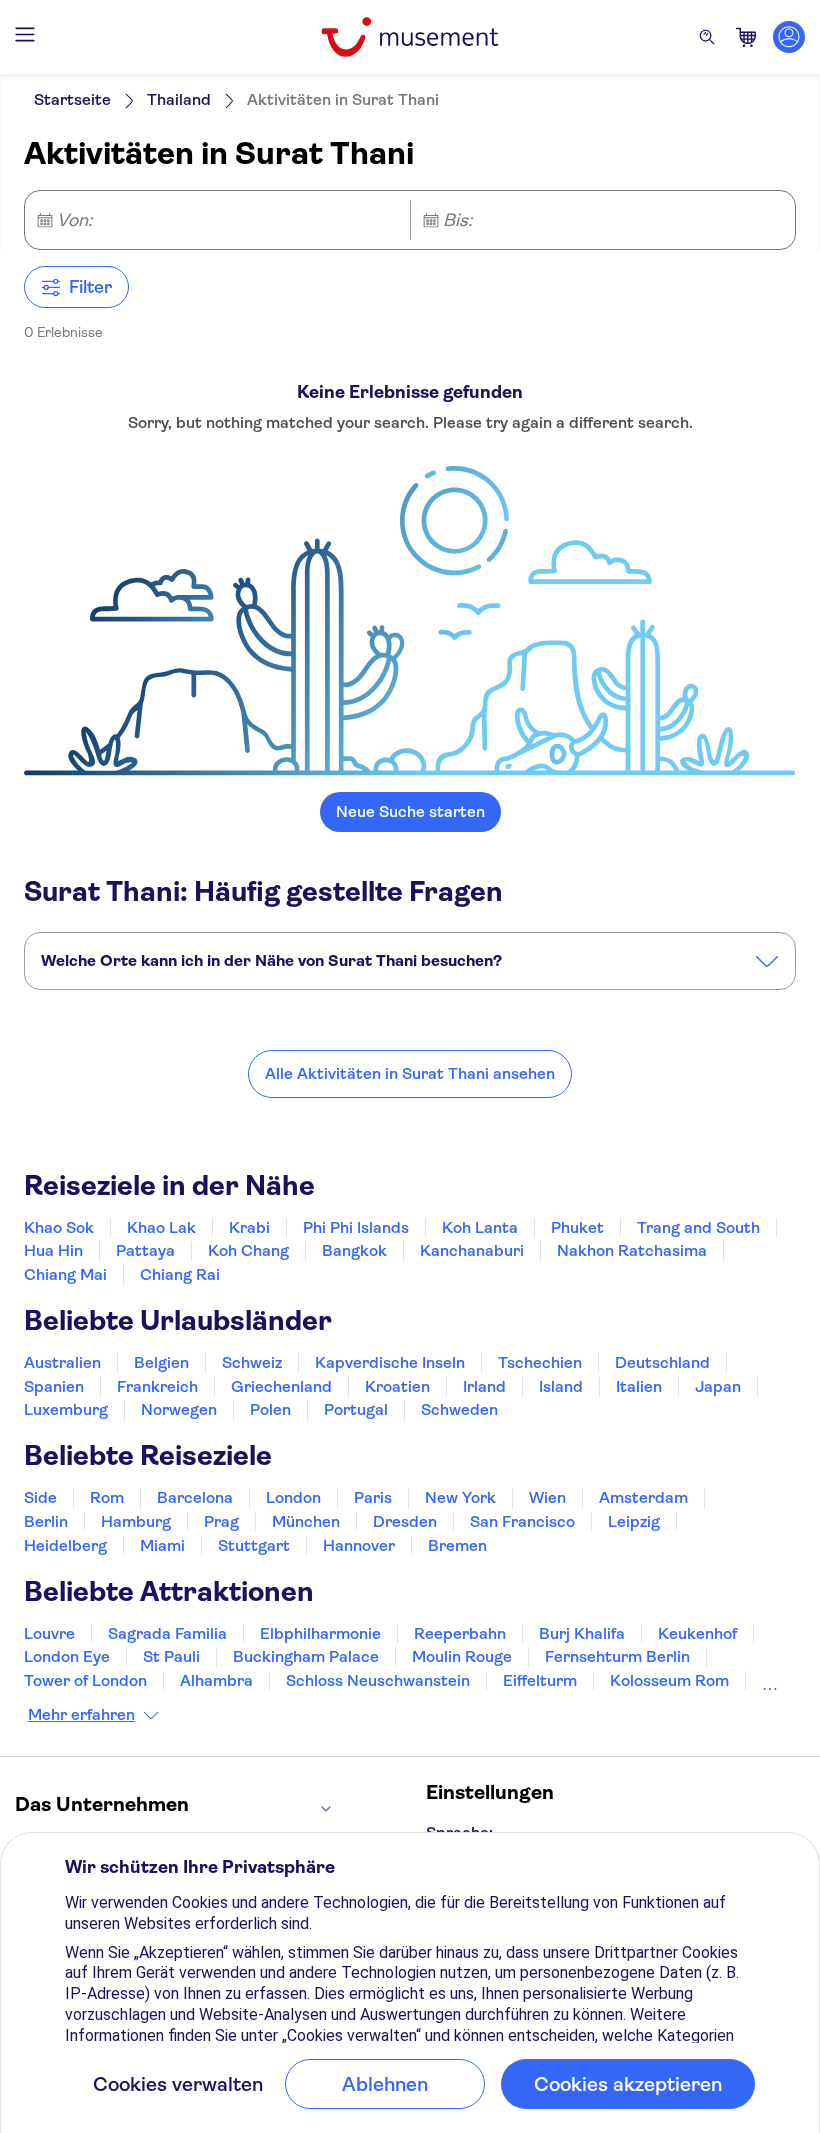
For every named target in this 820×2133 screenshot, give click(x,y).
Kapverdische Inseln (390, 1362)
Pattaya (145, 1250)
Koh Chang (248, 1250)
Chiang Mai (65, 1274)
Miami (162, 1545)
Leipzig (634, 1521)
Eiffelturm (540, 1680)
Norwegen (179, 1409)
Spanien (54, 1386)
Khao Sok (59, 1227)
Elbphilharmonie (320, 1633)
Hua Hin (53, 1250)
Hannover (359, 1545)
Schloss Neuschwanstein (378, 1680)
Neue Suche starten (410, 811)
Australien (62, 1362)
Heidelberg (65, 1545)
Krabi (249, 1227)
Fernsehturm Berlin (617, 1656)
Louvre (49, 1633)
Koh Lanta (480, 1227)
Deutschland (662, 1362)
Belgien (161, 1362)
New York (460, 1497)
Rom (107, 1497)
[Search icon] (707, 37)
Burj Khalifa (582, 1633)
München (306, 1521)
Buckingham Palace (306, 1656)
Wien (547, 1497)
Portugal (356, 1409)
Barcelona (195, 1497)
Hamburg (136, 1521)
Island (561, 1386)
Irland (484, 1386)
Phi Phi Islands (356, 1227)
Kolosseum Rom (669, 1680)
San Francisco (522, 1521)
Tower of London (85, 1680)
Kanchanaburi (472, 1250)
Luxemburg (66, 1409)
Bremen (457, 1545)
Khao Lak (161, 1227)
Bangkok (354, 1250)
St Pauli (171, 1656)
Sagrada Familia (167, 1633)
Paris (373, 1497)
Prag (221, 1521)
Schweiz (252, 1362)
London (293, 1497)
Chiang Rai (180, 1274)
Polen (270, 1409)
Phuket (577, 1227)
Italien (639, 1386)
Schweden (459, 1409)
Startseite (72, 99)
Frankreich (157, 1386)
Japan (718, 1386)
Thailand (179, 99)
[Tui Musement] (409, 37)
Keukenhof (697, 1633)
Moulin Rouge (462, 1656)
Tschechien (540, 1362)
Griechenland (281, 1386)
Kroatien (397, 1386)
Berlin (46, 1521)
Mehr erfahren (81, 1715)
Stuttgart (254, 1545)
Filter (90, 287)
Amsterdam (643, 1497)
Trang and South (698, 1227)
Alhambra (216, 1680)
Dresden (405, 1521)
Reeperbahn (460, 1633)
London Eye (67, 1656)
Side (40, 1497)
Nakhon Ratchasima (632, 1250)
